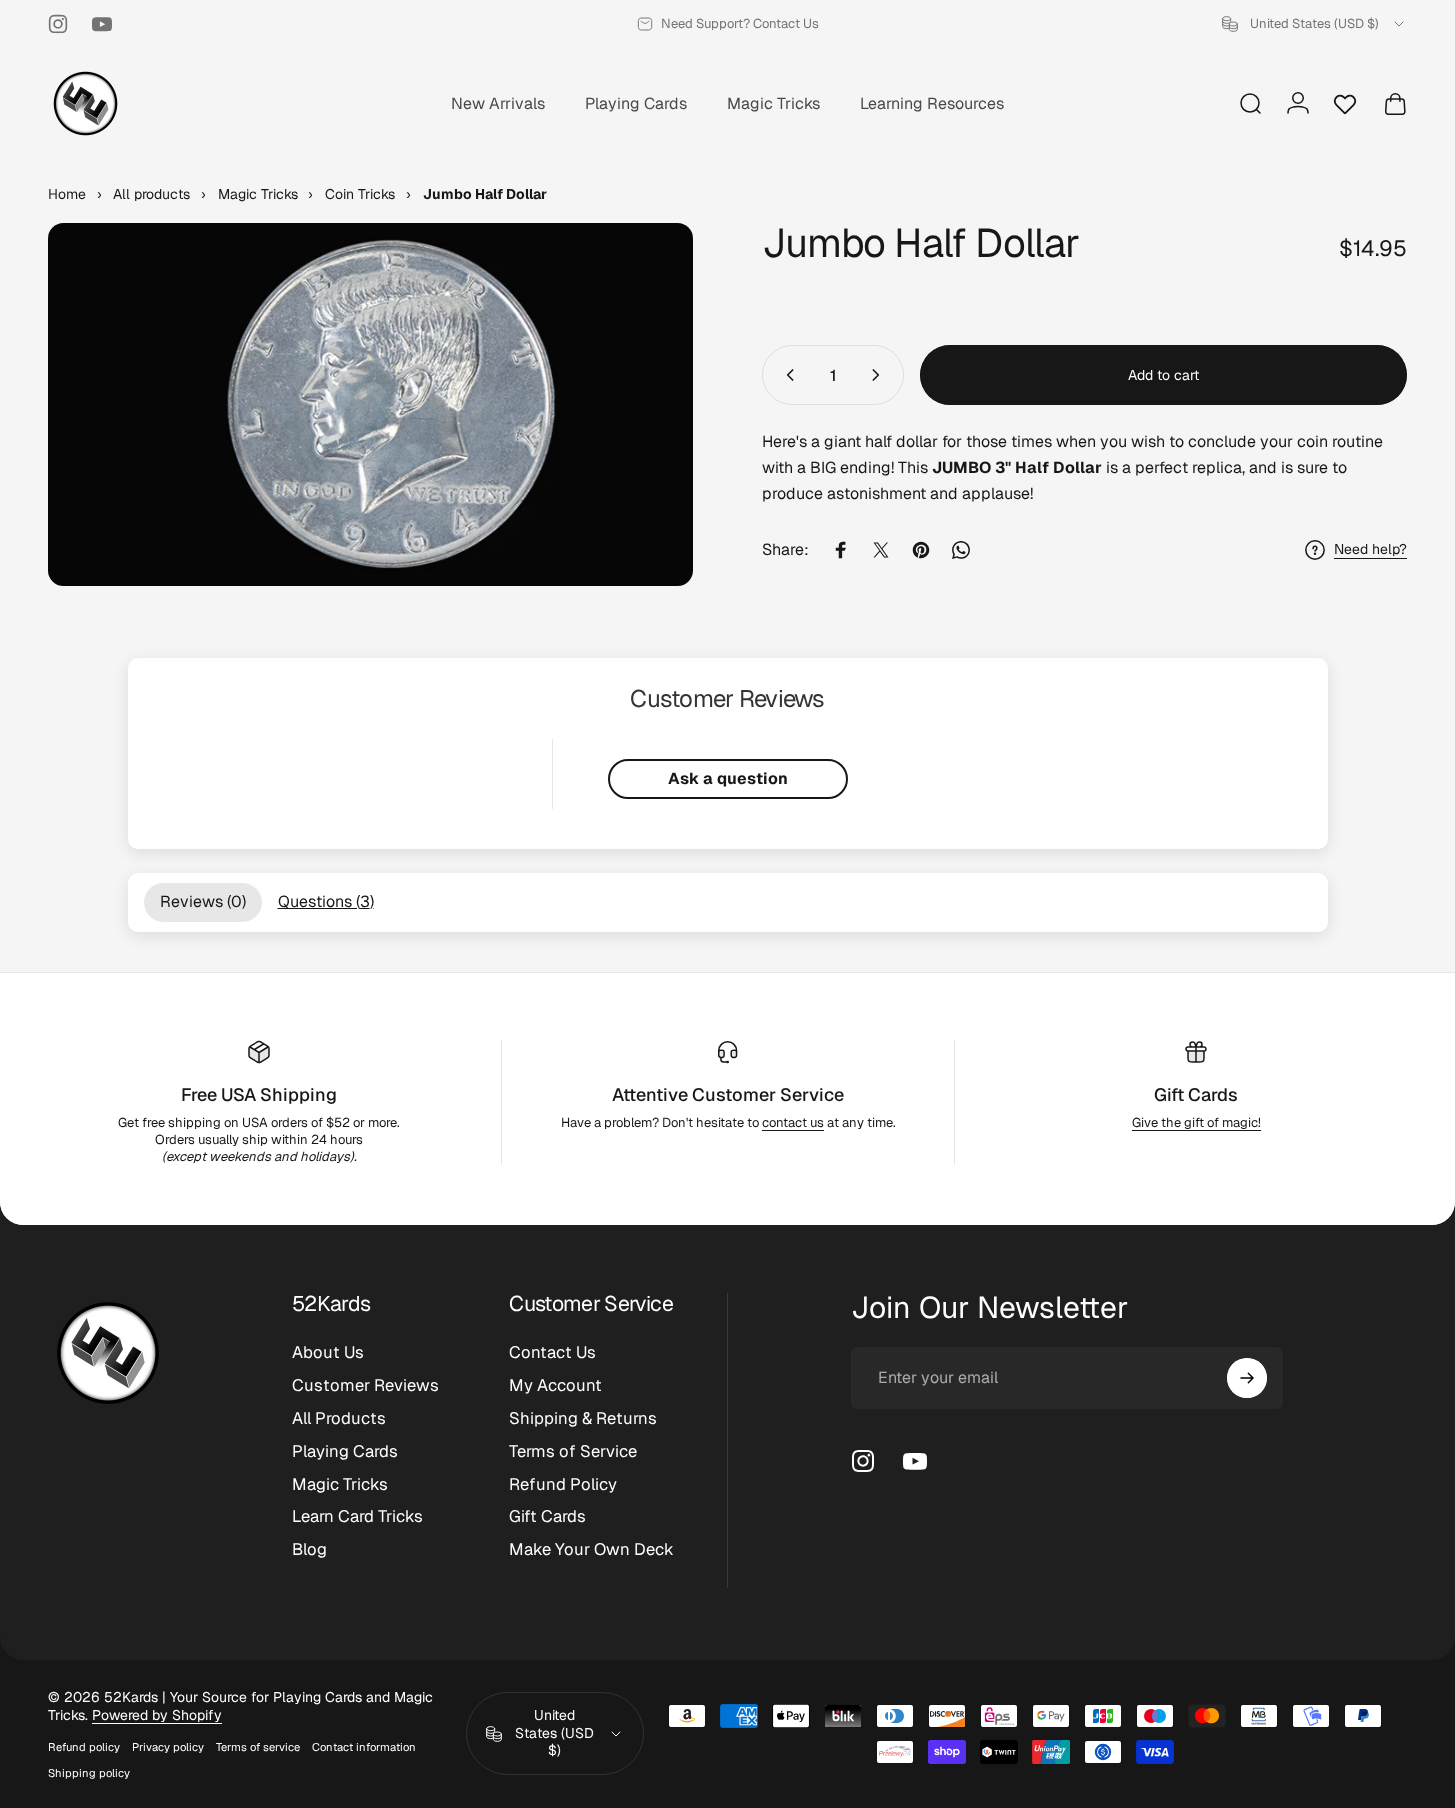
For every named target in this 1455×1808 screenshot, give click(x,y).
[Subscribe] (1247, 1378)
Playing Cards (345, 1451)
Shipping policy (89, 1773)
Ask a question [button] (728, 778)
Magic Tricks (340, 1484)
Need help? (1370, 549)
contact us (793, 1122)
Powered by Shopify (157, 1715)
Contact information (364, 1747)
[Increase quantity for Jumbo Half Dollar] (880, 375)
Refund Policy (563, 1484)
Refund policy (84, 1747)
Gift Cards (1196, 1094)
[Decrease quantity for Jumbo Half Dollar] (786, 375)
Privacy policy (168, 1747)
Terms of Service (573, 1451)
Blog (309, 1549)
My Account (555, 1385)
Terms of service (258, 1747)
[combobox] (1314, 24)
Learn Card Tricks (357, 1516)
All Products (339, 1418)
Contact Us (552, 1352)
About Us (328, 1352)
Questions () (326, 901)
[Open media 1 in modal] (370, 404)
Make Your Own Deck (591, 1549)
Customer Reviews (365, 1385)
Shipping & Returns (583, 1418)
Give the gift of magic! (1196, 1122)
